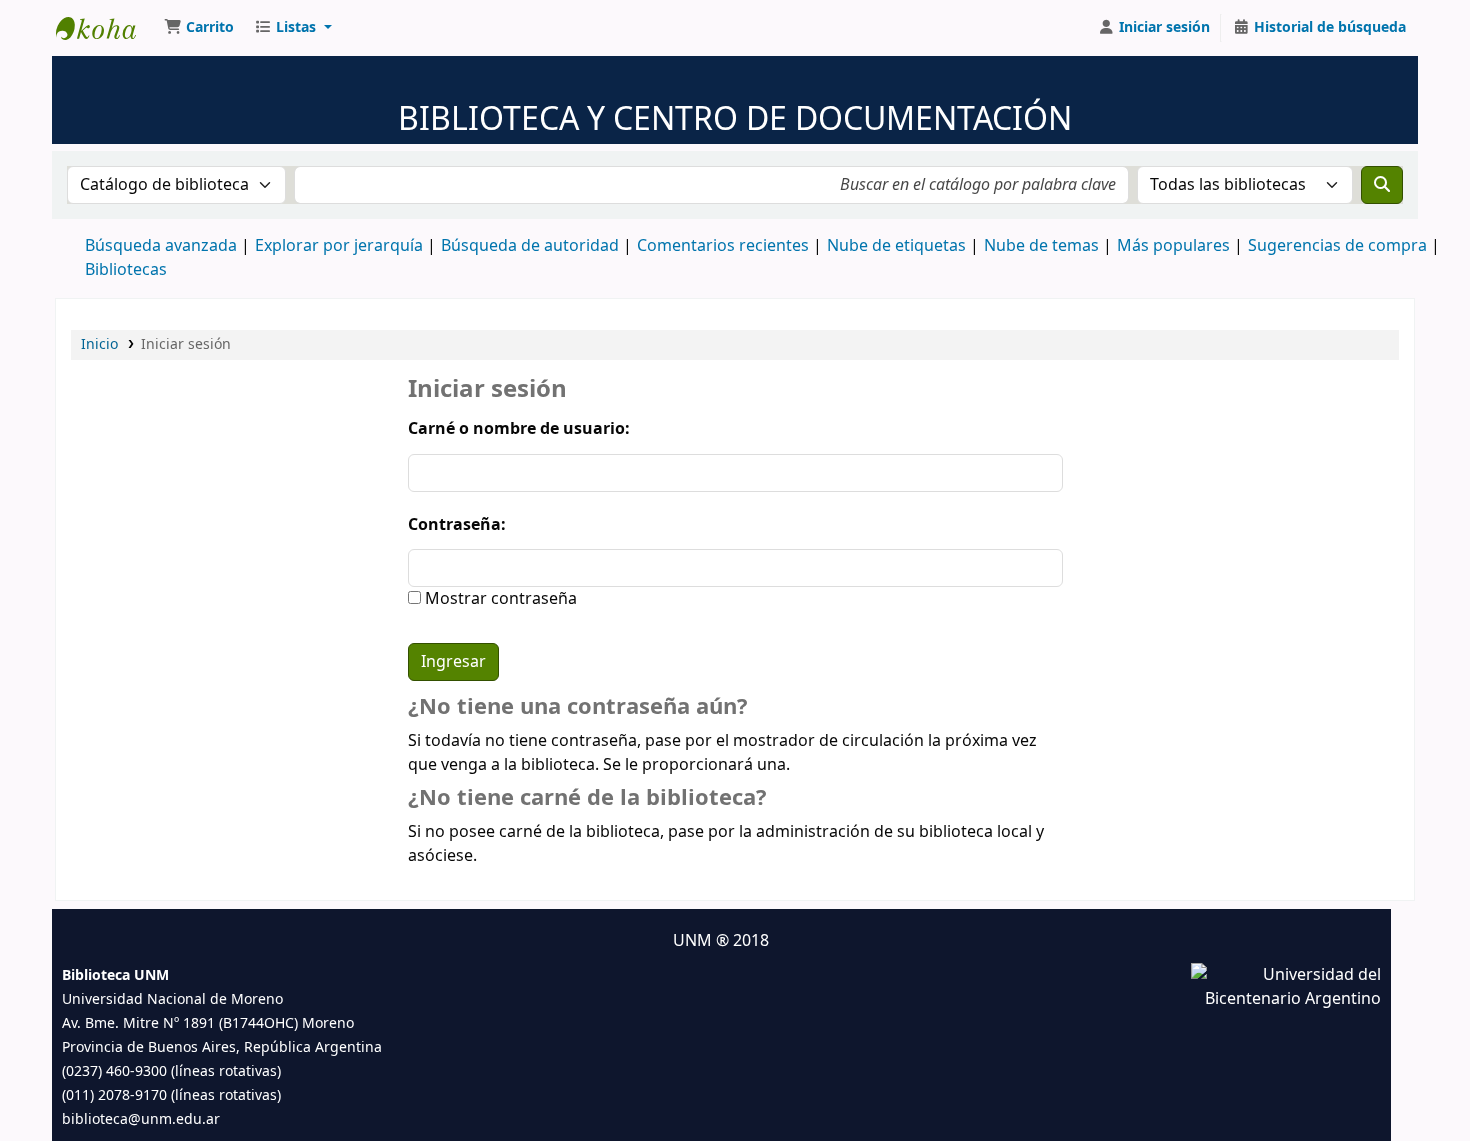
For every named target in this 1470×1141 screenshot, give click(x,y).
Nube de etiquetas (896, 246)
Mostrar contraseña (499, 599)
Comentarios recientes (723, 246)
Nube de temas (1041, 246)
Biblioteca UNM (106, 28)
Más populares (1173, 246)
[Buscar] (1382, 185)
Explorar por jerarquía (339, 246)
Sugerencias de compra (1337, 246)
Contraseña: (457, 525)
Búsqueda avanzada (161, 246)
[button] (199, 28)
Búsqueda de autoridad (530, 246)
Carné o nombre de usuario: (519, 429)
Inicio (99, 344)
